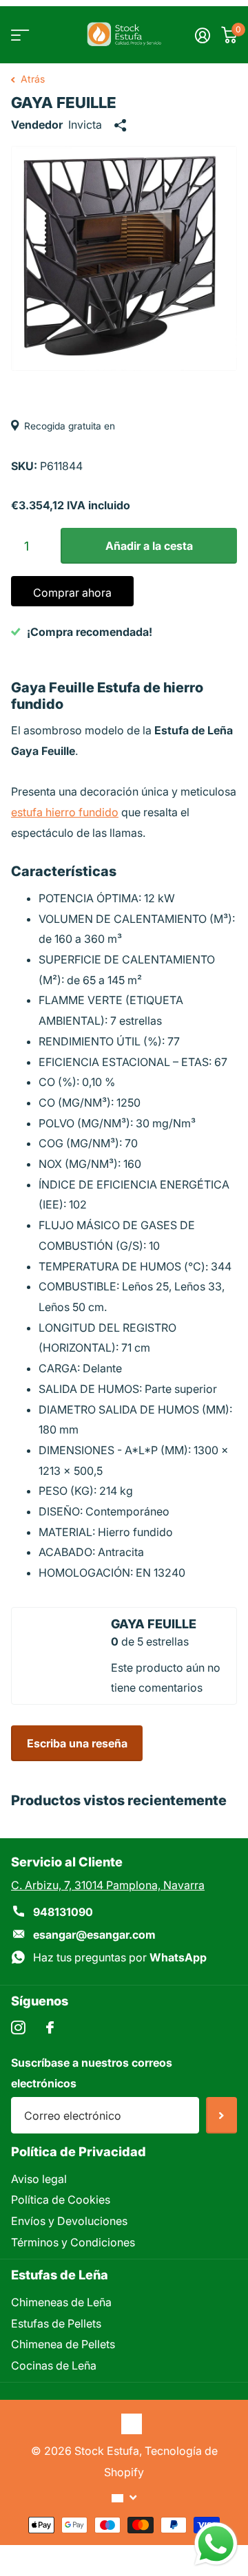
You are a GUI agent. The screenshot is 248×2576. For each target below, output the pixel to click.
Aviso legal (39, 2179)
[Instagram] (18, 2028)
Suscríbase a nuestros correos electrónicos (92, 2073)
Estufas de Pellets (56, 2323)
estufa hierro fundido (65, 812)
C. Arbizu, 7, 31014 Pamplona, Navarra (108, 1885)
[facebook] (50, 2027)
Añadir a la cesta (149, 546)
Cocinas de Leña (54, 2365)
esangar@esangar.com (94, 1935)
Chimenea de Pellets (63, 2344)
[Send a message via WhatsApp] (216, 2544)
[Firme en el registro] (203, 35)
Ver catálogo (19, 35)
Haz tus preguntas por (120, 1957)
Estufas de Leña (60, 2275)
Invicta (85, 125)
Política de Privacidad (79, 2151)
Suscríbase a (221, 2115)
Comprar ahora (72, 593)
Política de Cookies (61, 2200)
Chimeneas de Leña (61, 2302)
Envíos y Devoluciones (69, 2221)
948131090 (63, 1912)
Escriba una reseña (77, 1743)
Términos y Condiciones (73, 2242)
